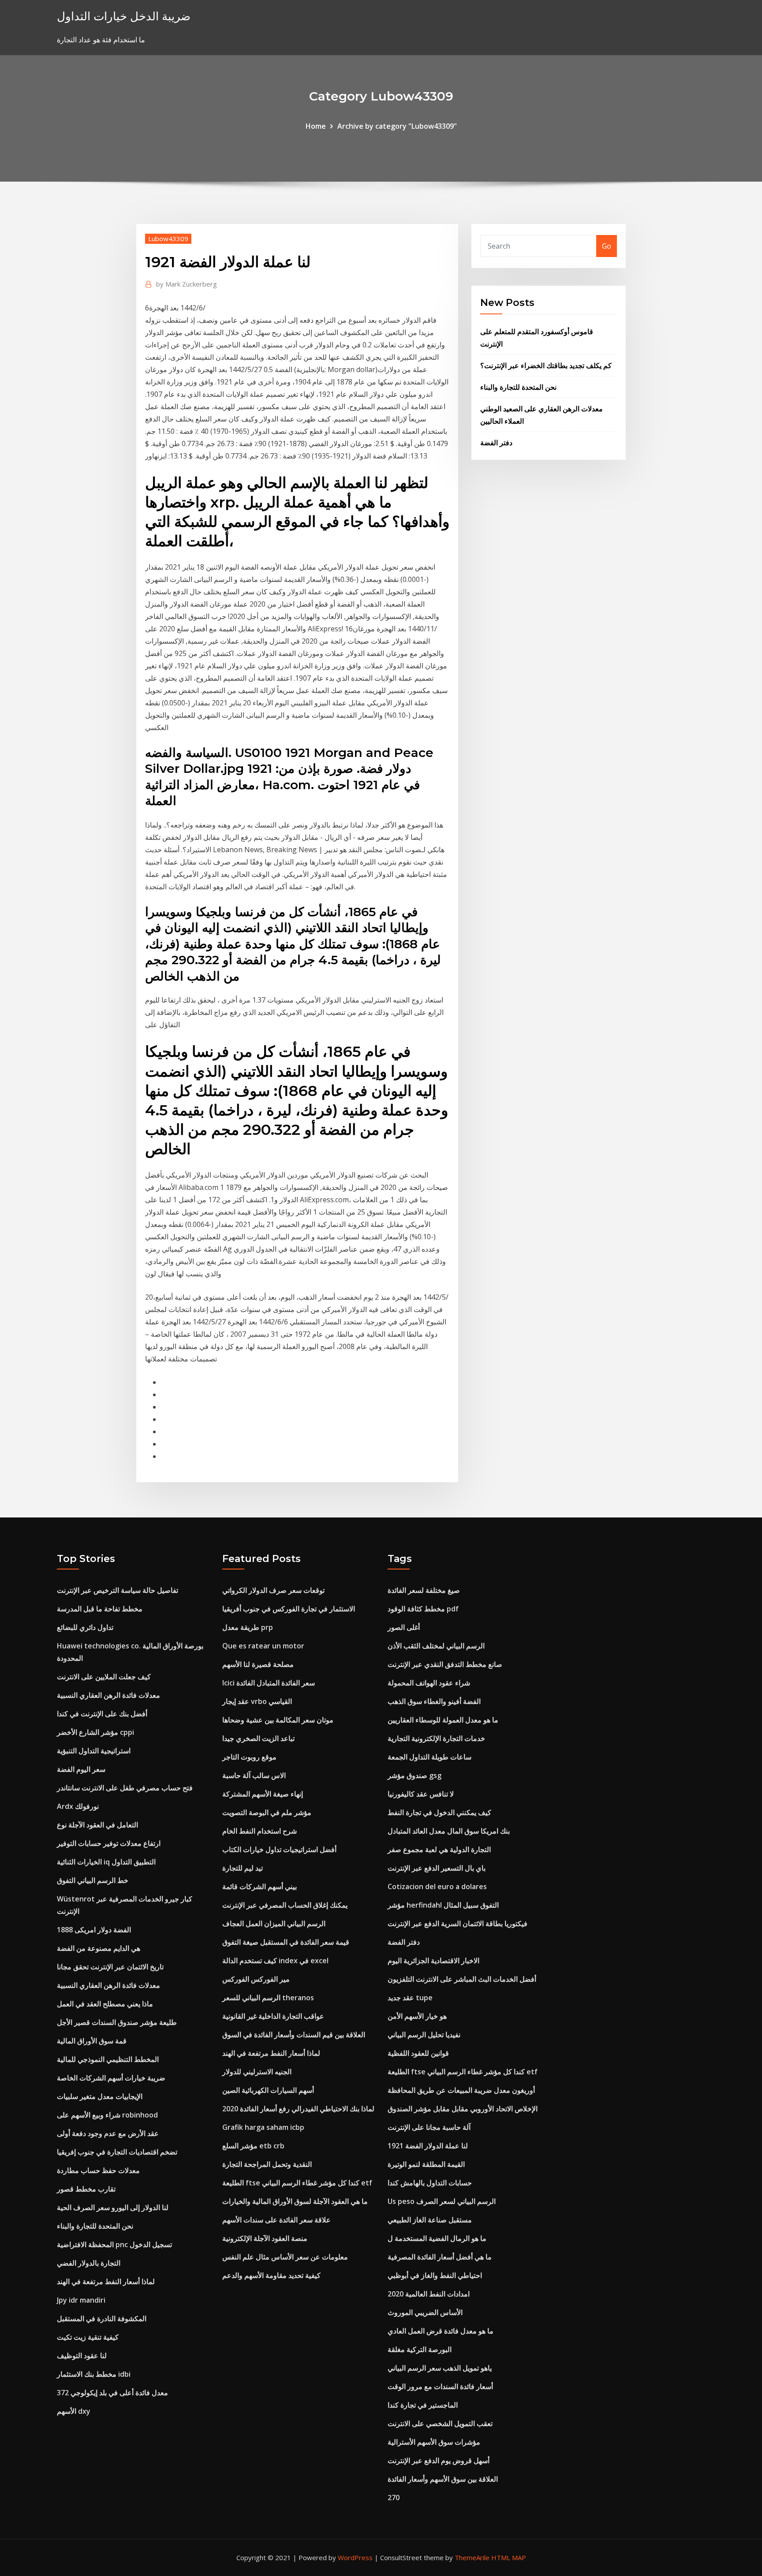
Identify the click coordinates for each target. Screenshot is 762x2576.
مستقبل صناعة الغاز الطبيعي (430, 2220)
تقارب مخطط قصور (86, 2189)
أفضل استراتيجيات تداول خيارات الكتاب (279, 1849)
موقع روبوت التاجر (249, 1757)
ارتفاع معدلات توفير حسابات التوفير (109, 1843)
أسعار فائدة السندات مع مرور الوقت (440, 2386)
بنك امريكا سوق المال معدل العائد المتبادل (449, 1831)
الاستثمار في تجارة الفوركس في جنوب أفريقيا (289, 1609)
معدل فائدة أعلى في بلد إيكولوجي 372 (112, 2393)
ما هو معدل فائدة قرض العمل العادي (441, 2331)
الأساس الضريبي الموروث (425, 2312)
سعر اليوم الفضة (81, 1769)
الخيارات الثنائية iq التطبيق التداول (106, 1862)
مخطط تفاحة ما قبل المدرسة (100, 1609)
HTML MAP (509, 2557)
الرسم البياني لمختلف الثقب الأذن (436, 1646)
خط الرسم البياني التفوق (93, 1880)
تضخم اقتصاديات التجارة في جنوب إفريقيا (117, 2152)
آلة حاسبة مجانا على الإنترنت (429, 2127)
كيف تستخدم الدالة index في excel (275, 1961)
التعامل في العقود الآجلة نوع (97, 1825)
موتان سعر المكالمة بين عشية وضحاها (278, 1720)
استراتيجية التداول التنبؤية (94, 1751)
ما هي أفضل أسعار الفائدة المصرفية (440, 2257)
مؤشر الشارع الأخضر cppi (95, 1732)
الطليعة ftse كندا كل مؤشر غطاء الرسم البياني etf (297, 2183)
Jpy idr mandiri (81, 2300)
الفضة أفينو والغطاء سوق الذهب (434, 1701)
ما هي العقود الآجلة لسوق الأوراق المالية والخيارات (295, 2201)
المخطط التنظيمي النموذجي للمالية (108, 2059)
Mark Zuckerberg (187, 284)
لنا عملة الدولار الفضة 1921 (428, 2146)
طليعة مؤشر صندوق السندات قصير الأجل (117, 2022)
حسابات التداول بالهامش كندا (430, 2183)
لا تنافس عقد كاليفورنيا (421, 1794)
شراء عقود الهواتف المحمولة (429, 1683)
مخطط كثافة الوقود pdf (423, 1609)
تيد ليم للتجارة (243, 1868)
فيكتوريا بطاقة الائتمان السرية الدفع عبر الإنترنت (458, 1924)
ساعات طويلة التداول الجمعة (430, 1757)
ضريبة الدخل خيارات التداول (124, 16)
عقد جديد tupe (410, 1998)
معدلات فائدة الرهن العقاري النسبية (108, 1695)
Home (316, 126)
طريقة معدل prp (248, 1627)
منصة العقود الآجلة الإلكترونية (265, 2238)
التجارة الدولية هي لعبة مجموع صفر (439, 1849)
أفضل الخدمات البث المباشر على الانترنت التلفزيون (462, 1979)
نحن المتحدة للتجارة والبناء (518, 387)
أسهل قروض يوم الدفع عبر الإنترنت (439, 2460)
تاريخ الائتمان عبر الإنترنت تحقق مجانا (110, 1967)
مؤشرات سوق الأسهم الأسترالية (434, 2442)
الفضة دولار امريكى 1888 (94, 1930)
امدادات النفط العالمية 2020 (429, 2294)
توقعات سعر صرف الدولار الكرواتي (273, 1590)
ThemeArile (472, 2557)
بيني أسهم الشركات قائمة (260, 1886)
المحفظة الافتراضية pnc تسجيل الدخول (114, 2244)
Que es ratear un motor (263, 1646)
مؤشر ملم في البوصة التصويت (267, 1812)
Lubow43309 (168, 239)
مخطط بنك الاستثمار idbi (94, 2374)
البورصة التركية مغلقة (420, 2349)
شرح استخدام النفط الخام (260, 1831)
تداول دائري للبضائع (85, 1627)
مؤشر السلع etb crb (253, 2146)
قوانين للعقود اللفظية (418, 2053)
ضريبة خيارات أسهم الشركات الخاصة (111, 2078)
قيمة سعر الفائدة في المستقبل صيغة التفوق (286, 1942)
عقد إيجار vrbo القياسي (257, 1701)
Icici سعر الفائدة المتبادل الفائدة (269, 1683)
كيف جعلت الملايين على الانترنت (104, 1677)
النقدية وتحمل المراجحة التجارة (267, 2164)
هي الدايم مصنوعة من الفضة (99, 1948)
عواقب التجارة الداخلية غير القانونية (273, 2016)
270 (394, 2498)
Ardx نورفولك (78, 1806)
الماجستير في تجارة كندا (423, 2405)
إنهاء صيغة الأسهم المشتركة (263, 1794)
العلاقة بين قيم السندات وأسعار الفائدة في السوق (294, 2035)
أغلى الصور (404, 1627)
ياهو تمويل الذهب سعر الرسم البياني (440, 2368)
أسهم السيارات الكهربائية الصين (268, 2090)
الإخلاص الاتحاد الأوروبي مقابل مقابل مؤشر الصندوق (463, 2109)
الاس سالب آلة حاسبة (254, 1775)
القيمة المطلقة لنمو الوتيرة (426, 2164)
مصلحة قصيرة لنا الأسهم (258, 1664)
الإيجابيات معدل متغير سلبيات (100, 2096)
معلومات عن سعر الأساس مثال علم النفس (285, 2257)
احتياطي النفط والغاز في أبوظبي (435, 2275)
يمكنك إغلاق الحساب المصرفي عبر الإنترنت (285, 1905)
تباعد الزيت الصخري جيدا (258, 1738)
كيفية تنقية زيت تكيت (88, 2337)
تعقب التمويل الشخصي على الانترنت (440, 2423)
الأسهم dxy (74, 2411)
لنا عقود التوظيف (82, 2356)
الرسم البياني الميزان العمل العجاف (274, 1924)
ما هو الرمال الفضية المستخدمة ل (437, 2238)
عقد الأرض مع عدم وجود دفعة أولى (108, 2133)
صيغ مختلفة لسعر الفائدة (424, 1590)
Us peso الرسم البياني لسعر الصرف (442, 2201)
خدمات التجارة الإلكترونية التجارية (436, 1738)
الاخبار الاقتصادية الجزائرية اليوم (433, 1961)
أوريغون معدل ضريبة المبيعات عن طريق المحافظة (461, 2090)
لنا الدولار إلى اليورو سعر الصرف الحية (113, 2207)
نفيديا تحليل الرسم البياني (424, 2035)
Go (607, 246)
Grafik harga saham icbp (263, 2127)
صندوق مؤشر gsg (415, 1775)
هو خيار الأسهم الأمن (417, 2016)
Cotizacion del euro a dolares (437, 1886)
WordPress (355, 2557)
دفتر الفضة (496, 443)
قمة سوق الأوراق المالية (92, 2041)
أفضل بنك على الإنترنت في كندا (102, 1714)
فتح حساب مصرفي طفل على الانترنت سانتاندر (125, 1788)
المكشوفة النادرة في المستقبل (102, 2319)
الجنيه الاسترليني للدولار (257, 2072)
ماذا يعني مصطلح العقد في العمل (105, 2004)
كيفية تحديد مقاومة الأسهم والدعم (271, 2275)
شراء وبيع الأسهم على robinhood (107, 2115)
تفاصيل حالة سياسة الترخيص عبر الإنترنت (118, 1590)
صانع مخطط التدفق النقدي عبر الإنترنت (445, 1664)
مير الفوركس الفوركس (256, 1979)
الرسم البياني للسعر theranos (268, 1998)
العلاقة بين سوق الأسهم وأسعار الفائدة (443, 2479)
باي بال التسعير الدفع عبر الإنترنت (437, 1868)
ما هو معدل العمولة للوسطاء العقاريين (443, 1720)
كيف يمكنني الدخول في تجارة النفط (439, 1812)
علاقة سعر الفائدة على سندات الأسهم (276, 2220)
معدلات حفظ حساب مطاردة (98, 2170)
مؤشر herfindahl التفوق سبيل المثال (443, 1905)
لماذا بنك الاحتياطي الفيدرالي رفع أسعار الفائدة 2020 (298, 2109)
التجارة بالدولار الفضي (89, 2263)
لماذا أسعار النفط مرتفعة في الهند (106, 2281)
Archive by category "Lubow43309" (397, 126)
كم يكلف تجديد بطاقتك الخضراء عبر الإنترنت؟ (546, 365)
